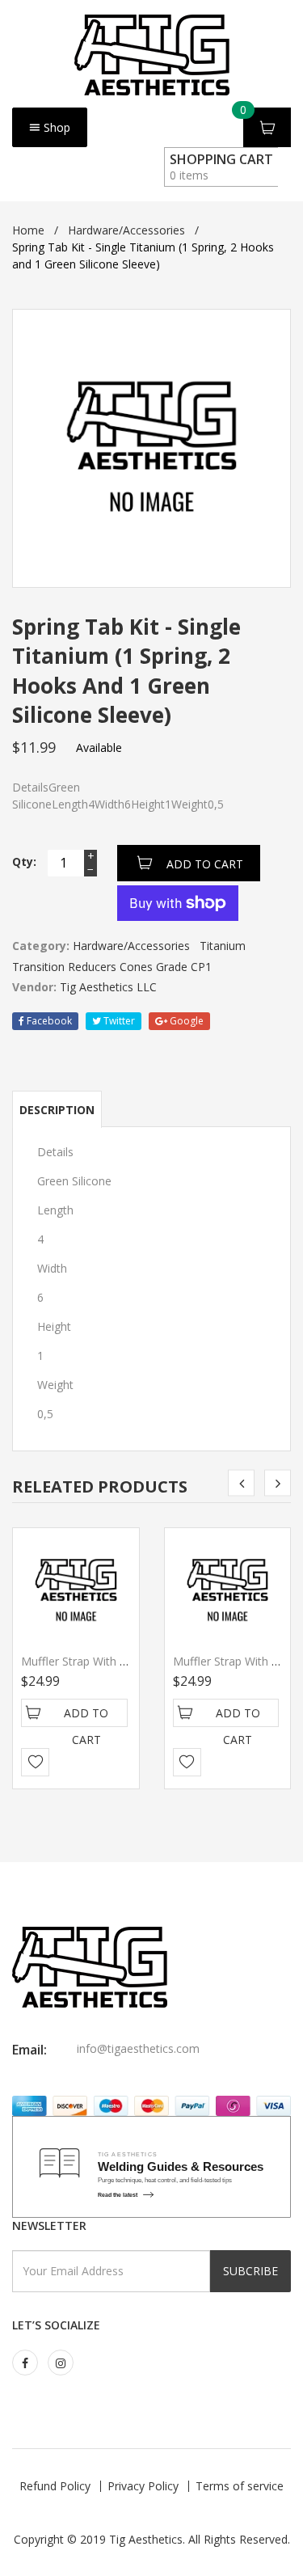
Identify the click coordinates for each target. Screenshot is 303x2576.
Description (57, 1110)
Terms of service (240, 2486)
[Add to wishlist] (35, 1762)
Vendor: (34, 987)
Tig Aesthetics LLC (108, 987)
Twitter (118, 1021)
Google (185, 1021)
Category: (41, 946)
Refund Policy (55, 2486)
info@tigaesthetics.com (138, 2048)
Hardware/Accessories (126, 230)
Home (28, 230)
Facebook (48, 1021)
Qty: (24, 861)
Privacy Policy (143, 2486)
